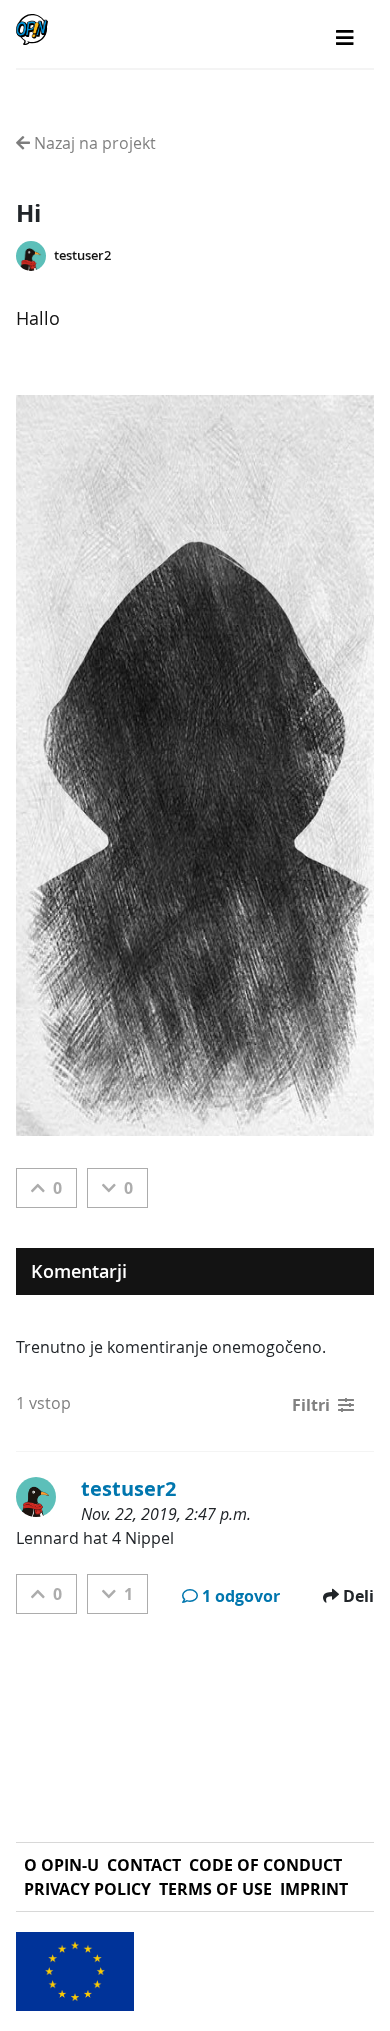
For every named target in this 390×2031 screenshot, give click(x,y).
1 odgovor (241, 1596)
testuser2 (82, 255)
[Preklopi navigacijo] (345, 38)
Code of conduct (265, 1865)
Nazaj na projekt (93, 143)
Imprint (314, 1889)
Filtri (311, 1405)
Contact (144, 1865)
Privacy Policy (87, 1889)
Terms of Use (215, 1889)
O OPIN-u (61, 1865)
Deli (358, 1596)
